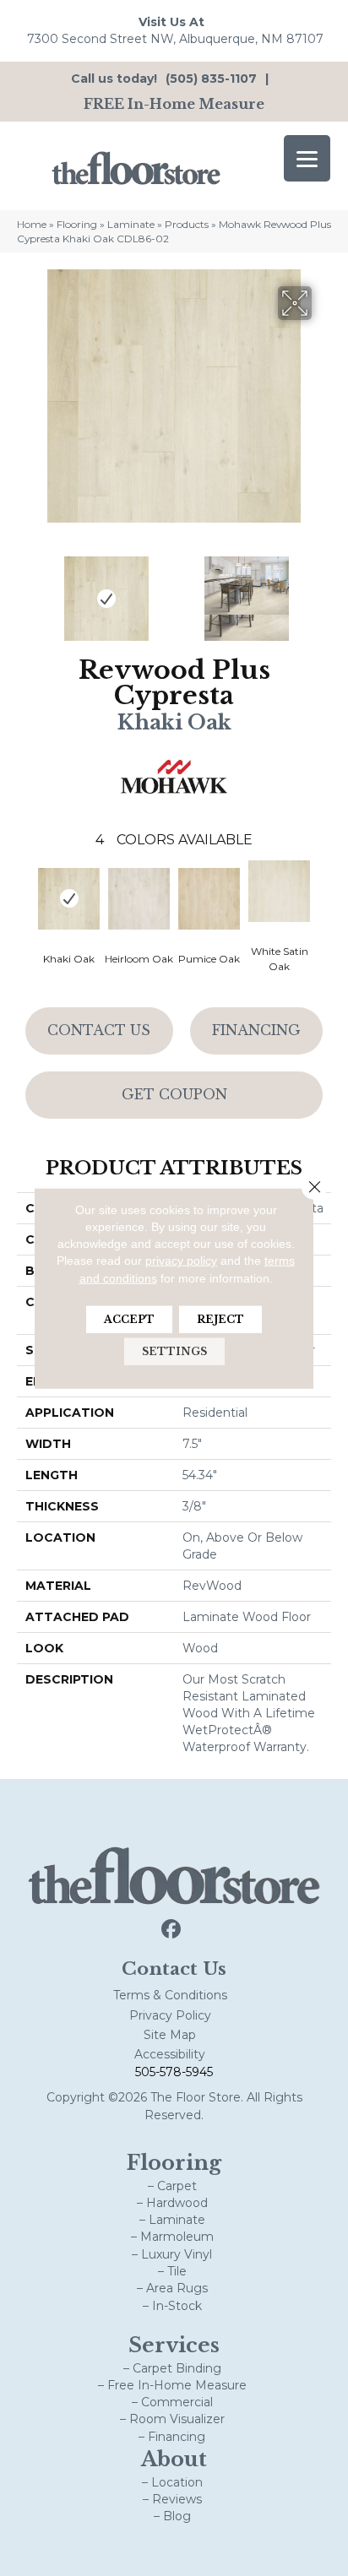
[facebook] (172, 1930)
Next (323, 590)
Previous (25, 590)
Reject (220, 1319)
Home (32, 224)
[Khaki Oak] (69, 899)
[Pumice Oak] (209, 899)
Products (187, 224)
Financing (256, 1030)
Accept (129, 1319)
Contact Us (99, 1030)
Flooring (77, 224)
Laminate (131, 224)
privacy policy (181, 1261)
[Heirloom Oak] (139, 899)
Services (174, 2345)
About (174, 2459)
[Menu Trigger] (307, 158)
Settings (174, 1351)
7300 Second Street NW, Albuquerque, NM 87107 (175, 39)
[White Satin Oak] (279, 891)
